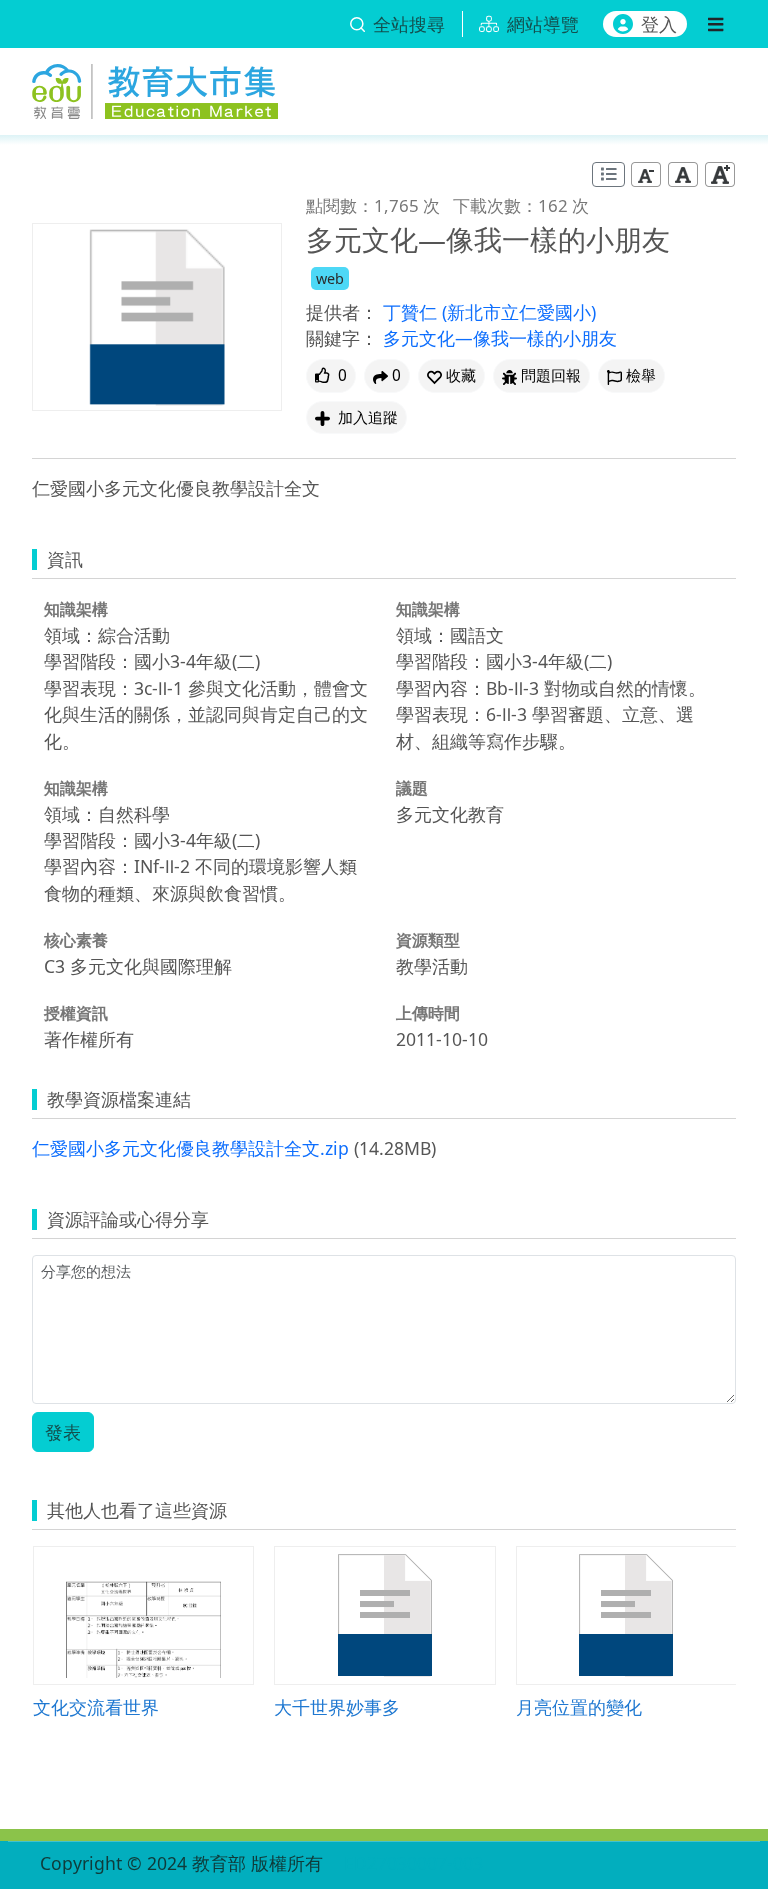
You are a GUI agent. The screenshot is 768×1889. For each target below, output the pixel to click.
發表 (63, 1432)
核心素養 (76, 940)
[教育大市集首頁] (155, 88)
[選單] (715, 24)
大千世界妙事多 (337, 1706)
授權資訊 (76, 1013)
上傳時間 (428, 1013)
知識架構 (76, 609)
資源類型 (428, 940)
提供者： (342, 312)
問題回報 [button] (551, 375)
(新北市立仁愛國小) (519, 312)
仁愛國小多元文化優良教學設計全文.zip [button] (190, 1148)
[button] (451, 375)
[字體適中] (683, 174)
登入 (659, 24)
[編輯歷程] (608, 174)
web (330, 278)
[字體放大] (720, 174)
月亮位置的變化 (579, 1706)
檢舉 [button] (641, 375)
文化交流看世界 (96, 1706)
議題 (412, 788)
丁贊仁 (412, 312)
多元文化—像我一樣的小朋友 (500, 338)
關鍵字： (342, 338)
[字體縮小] (646, 174)
